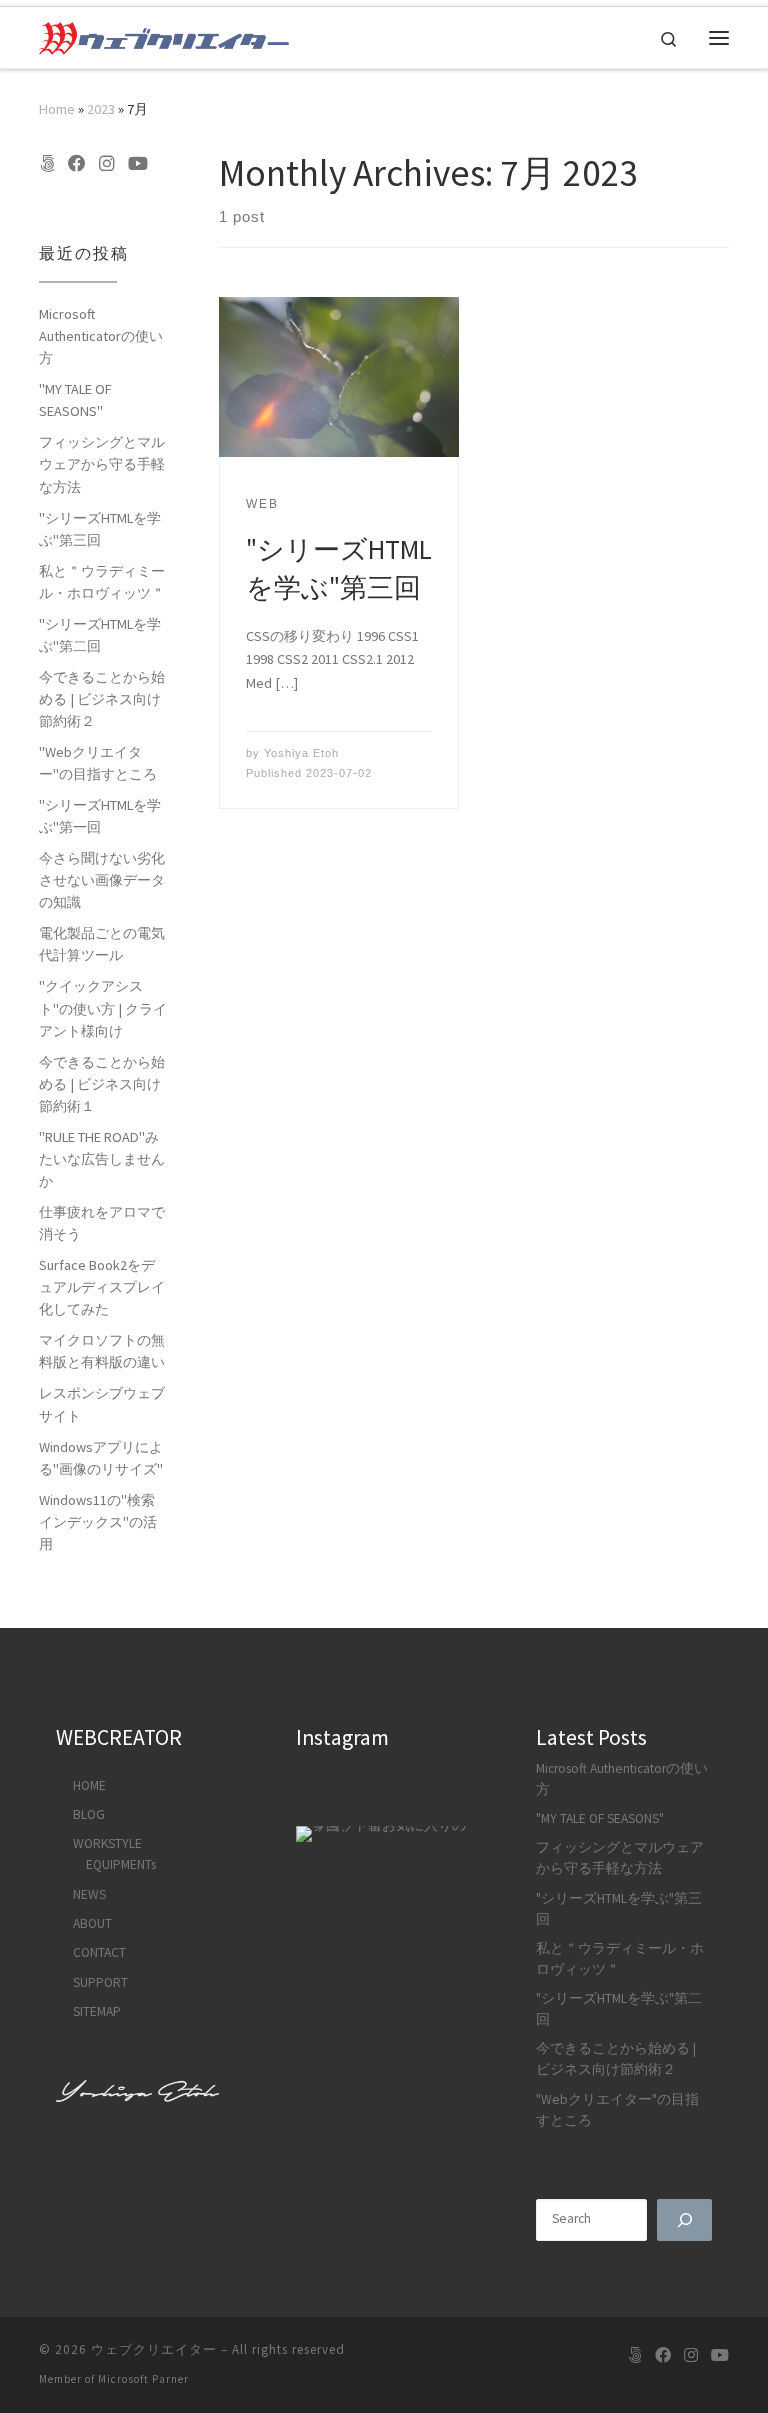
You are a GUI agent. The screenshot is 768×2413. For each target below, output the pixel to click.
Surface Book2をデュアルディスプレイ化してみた (102, 1287)
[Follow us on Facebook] (77, 164)
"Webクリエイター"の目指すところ (98, 763)
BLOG (89, 1814)
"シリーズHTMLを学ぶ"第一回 (100, 816)
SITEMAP (97, 2011)
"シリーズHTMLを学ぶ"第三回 (100, 529)
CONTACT (99, 1952)
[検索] (684, 2220)
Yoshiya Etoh (301, 753)
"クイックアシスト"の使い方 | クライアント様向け (103, 1008)
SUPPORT (100, 1982)
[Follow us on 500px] (47, 164)
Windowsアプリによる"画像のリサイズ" (101, 1458)
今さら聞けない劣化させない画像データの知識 (102, 880)
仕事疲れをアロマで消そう (102, 1223)
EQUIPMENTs (121, 1864)
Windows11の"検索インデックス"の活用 (98, 1522)
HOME (89, 1785)
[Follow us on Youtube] (138, 164)
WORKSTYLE (107, 1843)
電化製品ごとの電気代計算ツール (102, 944)
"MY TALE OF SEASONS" (75, 400)
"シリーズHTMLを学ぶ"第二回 (100, 635)
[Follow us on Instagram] (107, 164)
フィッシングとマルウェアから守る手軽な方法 (102, 464)
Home (57, 109)
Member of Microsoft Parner (114, 2379)
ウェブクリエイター (154, 2349)
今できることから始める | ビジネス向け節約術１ (102, 1084)
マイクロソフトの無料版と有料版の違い (102, 1351)
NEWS (89, 1894)
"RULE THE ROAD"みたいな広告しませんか (102, 1159)
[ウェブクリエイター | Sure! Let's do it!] (164, 36)
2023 (101, 109)
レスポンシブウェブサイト (102, 1404)
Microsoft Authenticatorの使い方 (101, 336)
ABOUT (92, 1923)
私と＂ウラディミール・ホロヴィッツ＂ (102, 582)
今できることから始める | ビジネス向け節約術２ (102, 699)
